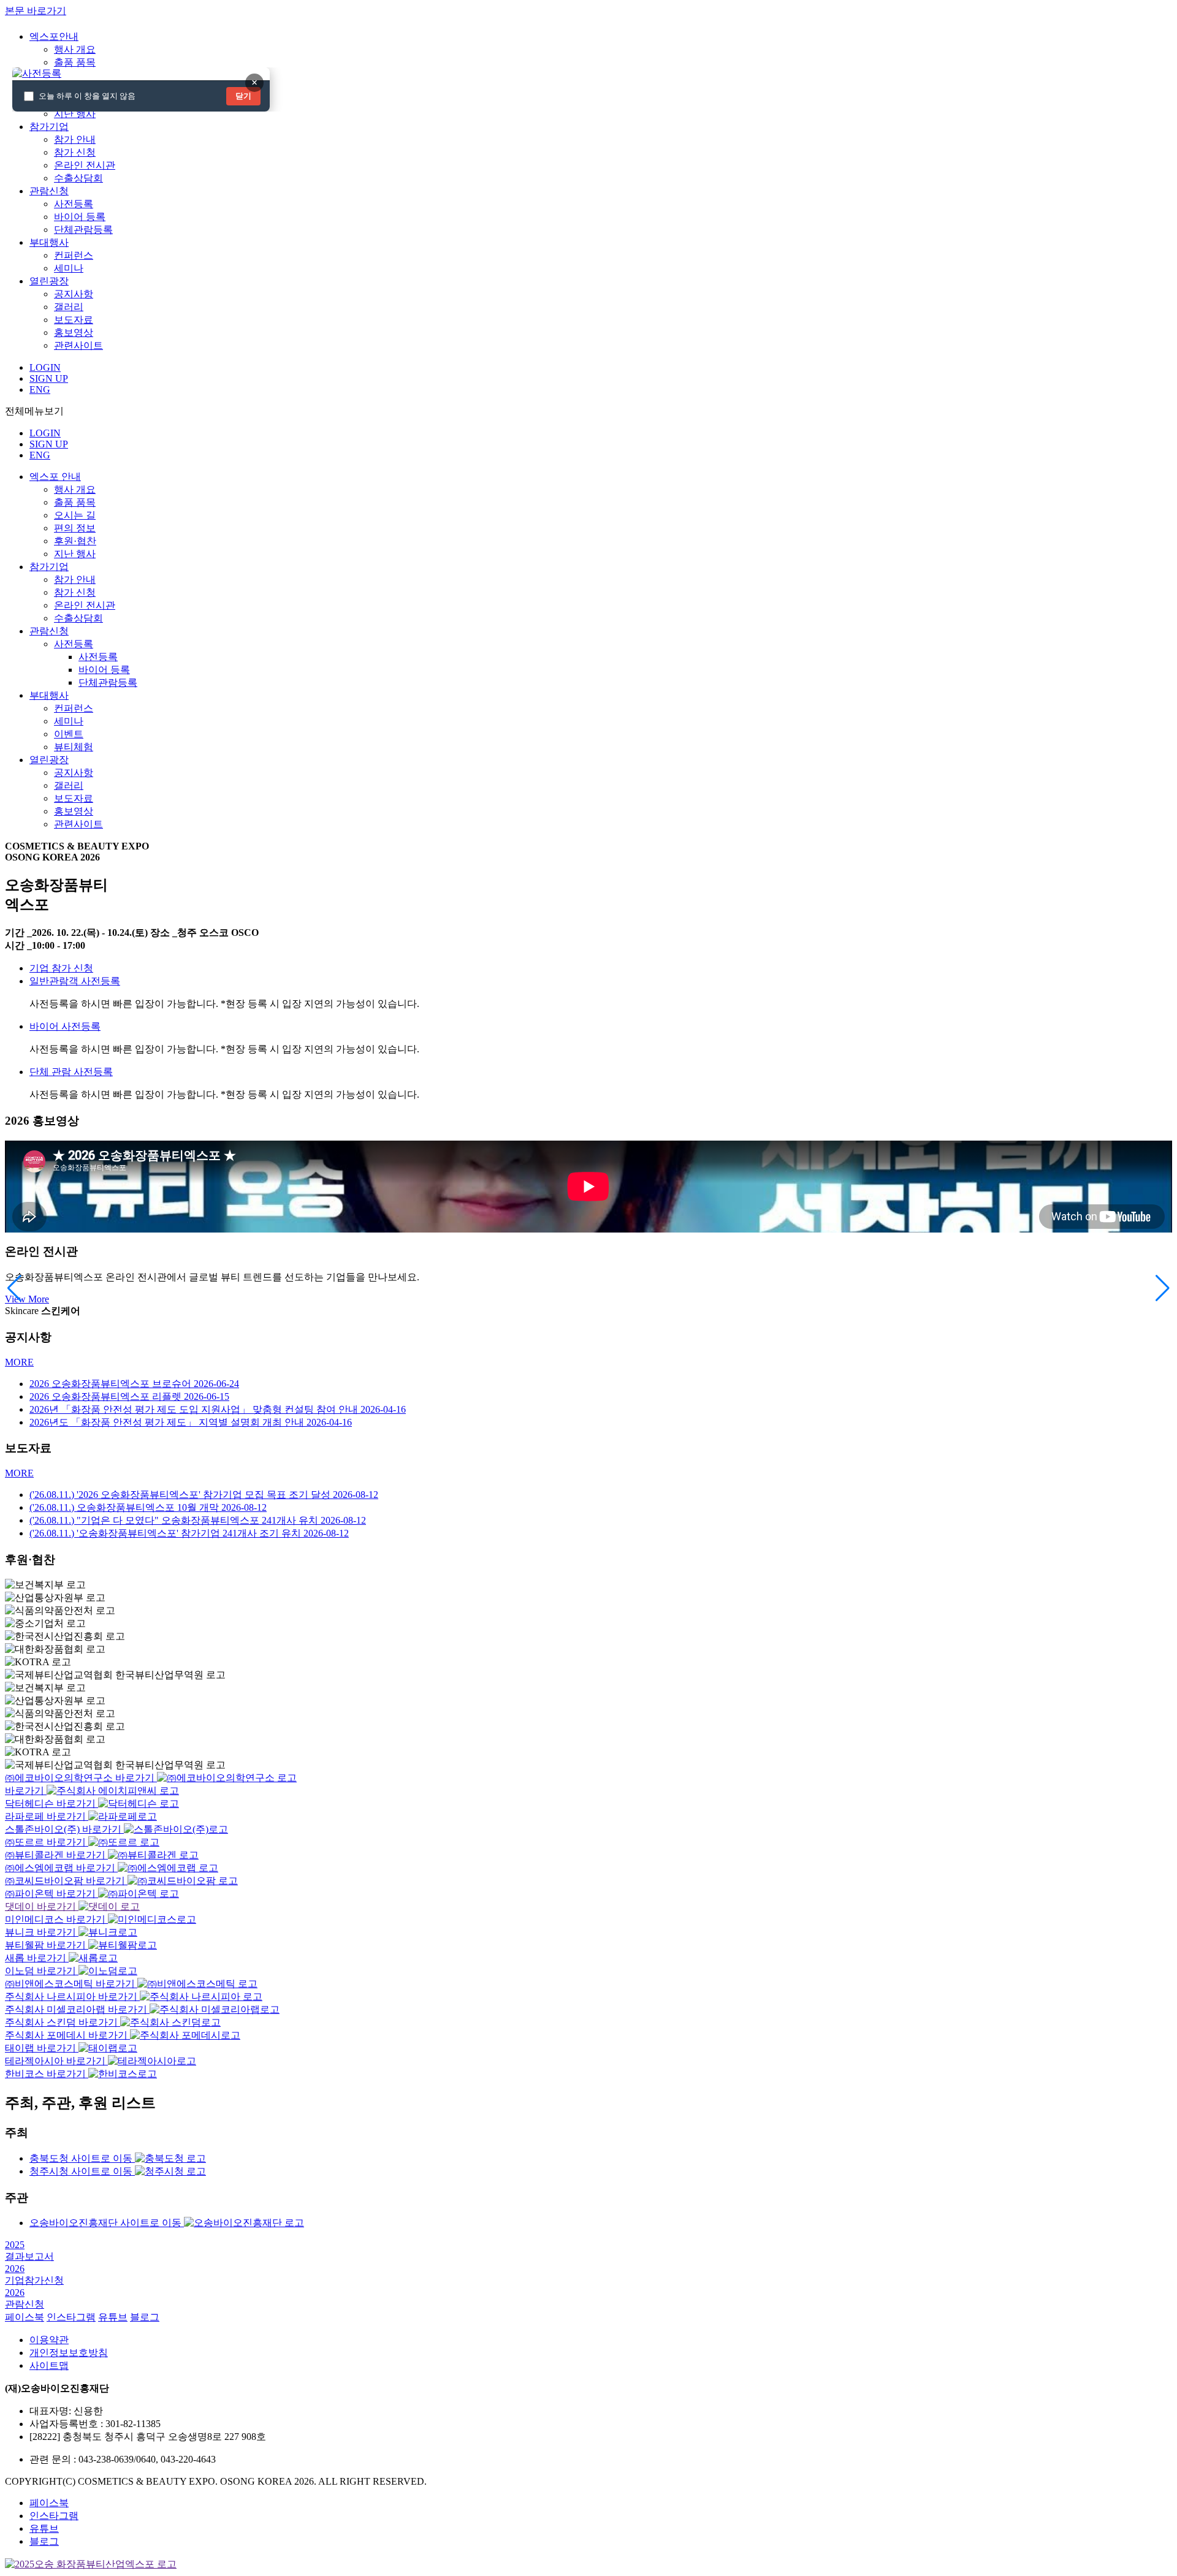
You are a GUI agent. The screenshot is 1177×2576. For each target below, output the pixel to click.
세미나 (69, 268)
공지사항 (74, 294)
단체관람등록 (83, 230)
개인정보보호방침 (69, 2353)
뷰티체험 (74, 747)
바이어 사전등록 (65, 1026)
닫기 (243, 96)
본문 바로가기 (36, 11)
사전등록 (74, 204)
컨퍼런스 (74, 255)
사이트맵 (49, 2365)
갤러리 (69, 307)
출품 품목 (75, 62)
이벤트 (69, 734)
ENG (40, 455)
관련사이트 (78, 345)
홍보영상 (74, 332)
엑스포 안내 (55, 477)
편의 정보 (75, 528)
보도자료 (74, 320)
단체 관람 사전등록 (71, 1072)
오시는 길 (75, 515)
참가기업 (49, 567)
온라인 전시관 (85, 165)
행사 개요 (75, 49)
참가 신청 (75, 152)
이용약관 (49, 2340)
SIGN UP (49, 444)
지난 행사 (75, 114)
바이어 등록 (80, 217)
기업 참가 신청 (61, 968)
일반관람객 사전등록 (75, 981)
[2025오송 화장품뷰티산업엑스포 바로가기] (91, 2564)
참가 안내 (75, 139)
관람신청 (49, 631)
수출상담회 (78, 178)
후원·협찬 (75, 541)
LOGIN (45, 433)
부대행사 (49, 695)
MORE (19, 1362)
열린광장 (49, 760)
